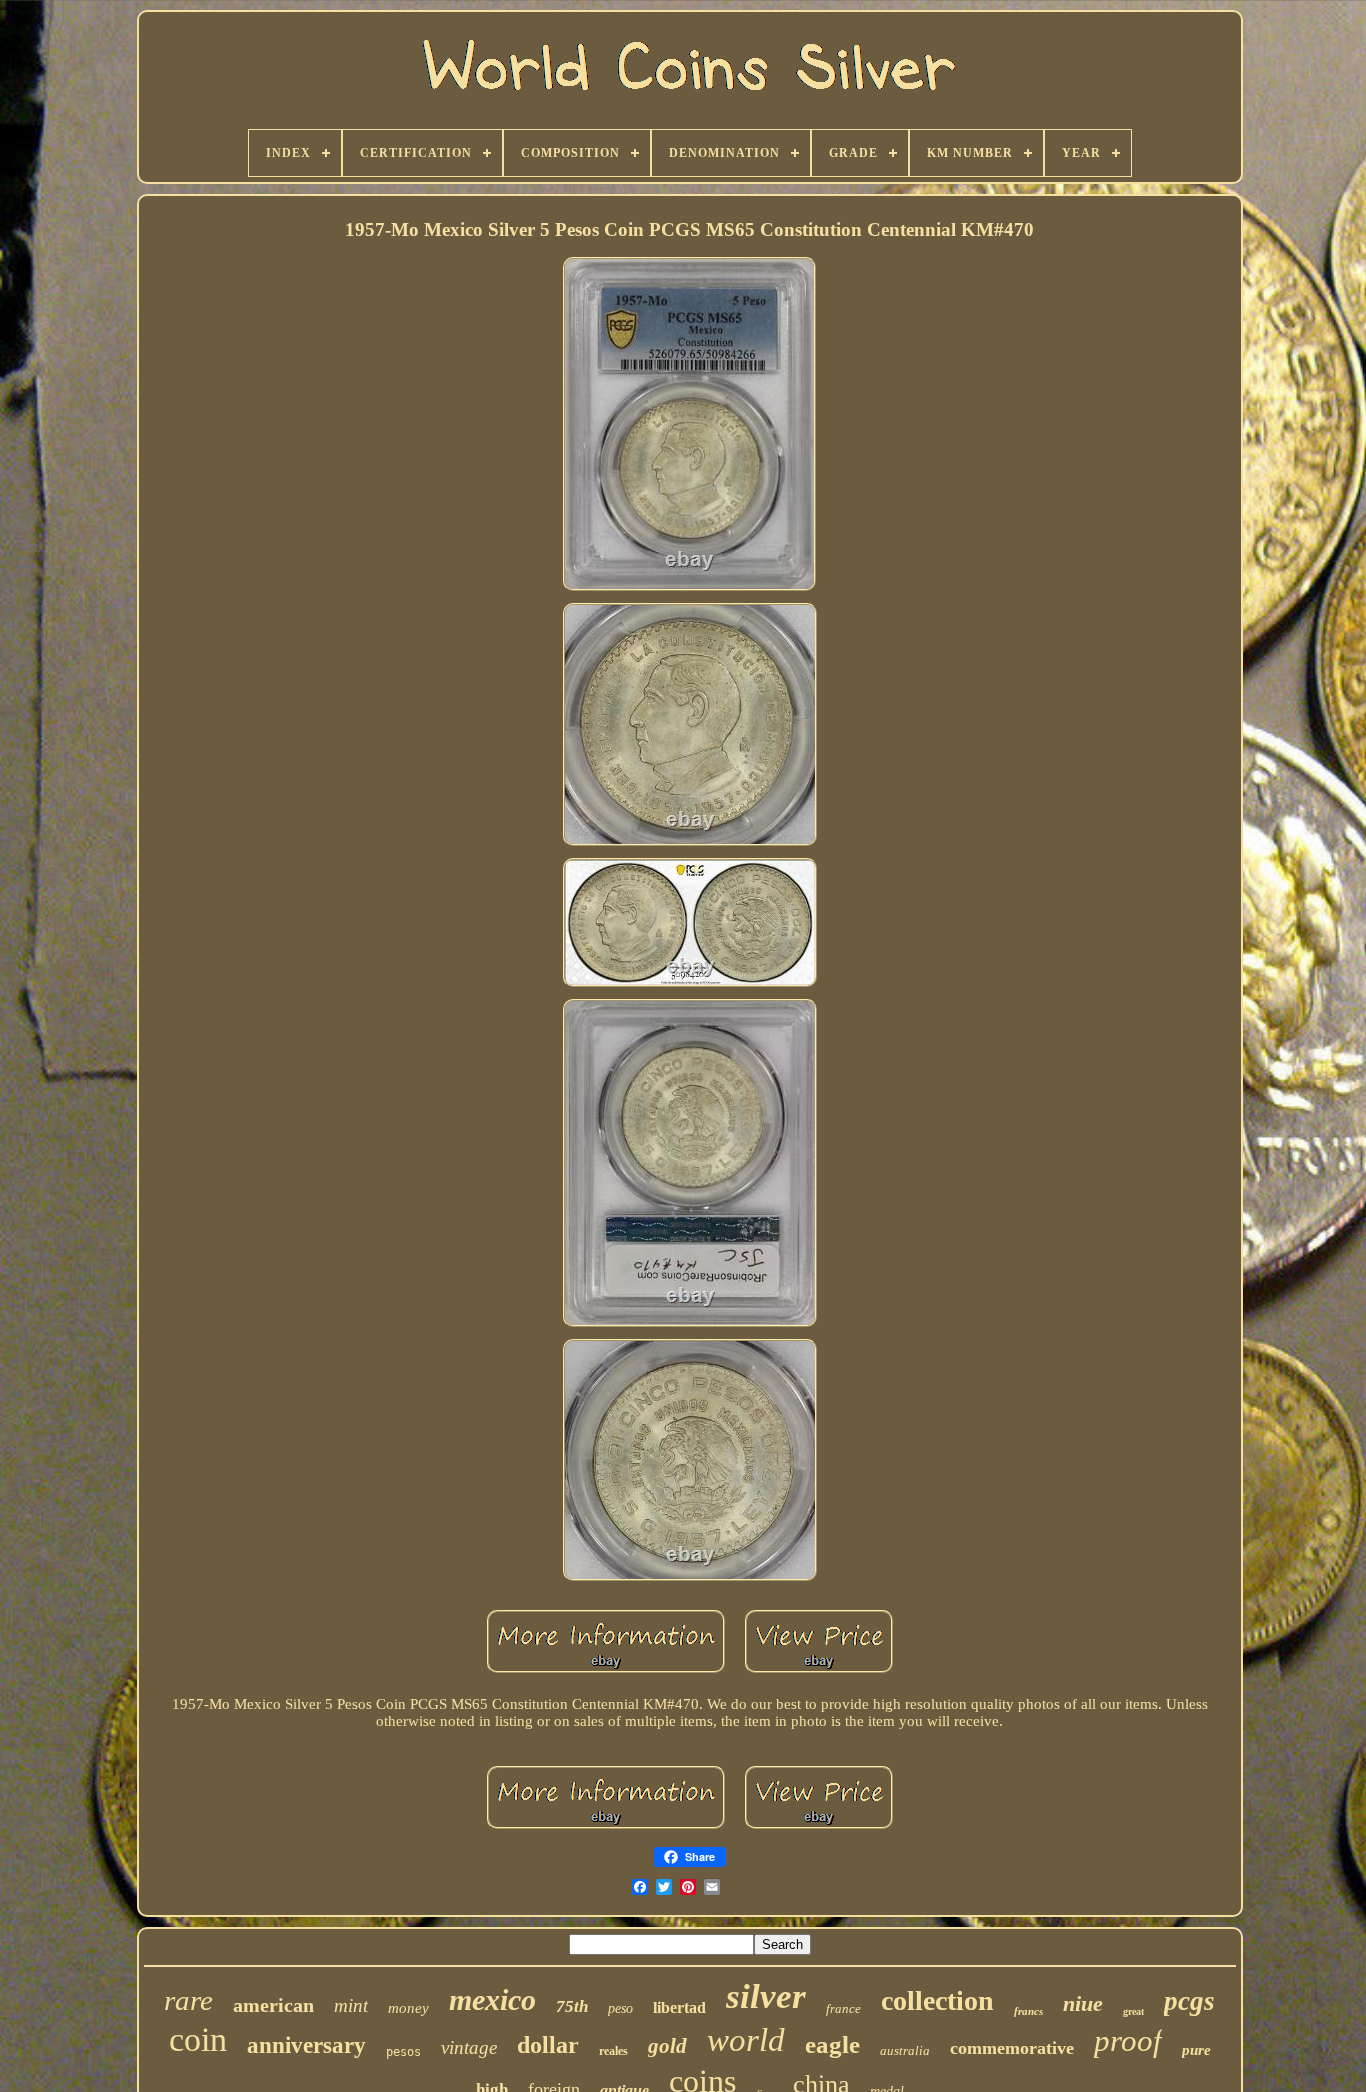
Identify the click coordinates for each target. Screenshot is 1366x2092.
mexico (492, 1999)
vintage (469, 2047)
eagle (832, 2044)
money (408, 2008)
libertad (679, 2007)
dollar (548, 2045)
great (1133, 2011)
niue (1083, 2003)
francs (1028, 2011)
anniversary (306, 2045)
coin (198, 2039)
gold (667, 2046)
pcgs (1189, 2001)
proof (1128, 2040)
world (746, 2040)
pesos (403, 2052)
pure (1196, 2050)
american (273, 2005)
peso (620, 2008)
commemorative (1012, 2048)
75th (572, 2006)
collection (937, 2000)
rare (188, 2000)
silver (766, 1996)
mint (351, 2005)
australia (905, 2050)
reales (613, 2051)
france (843, 2008)
